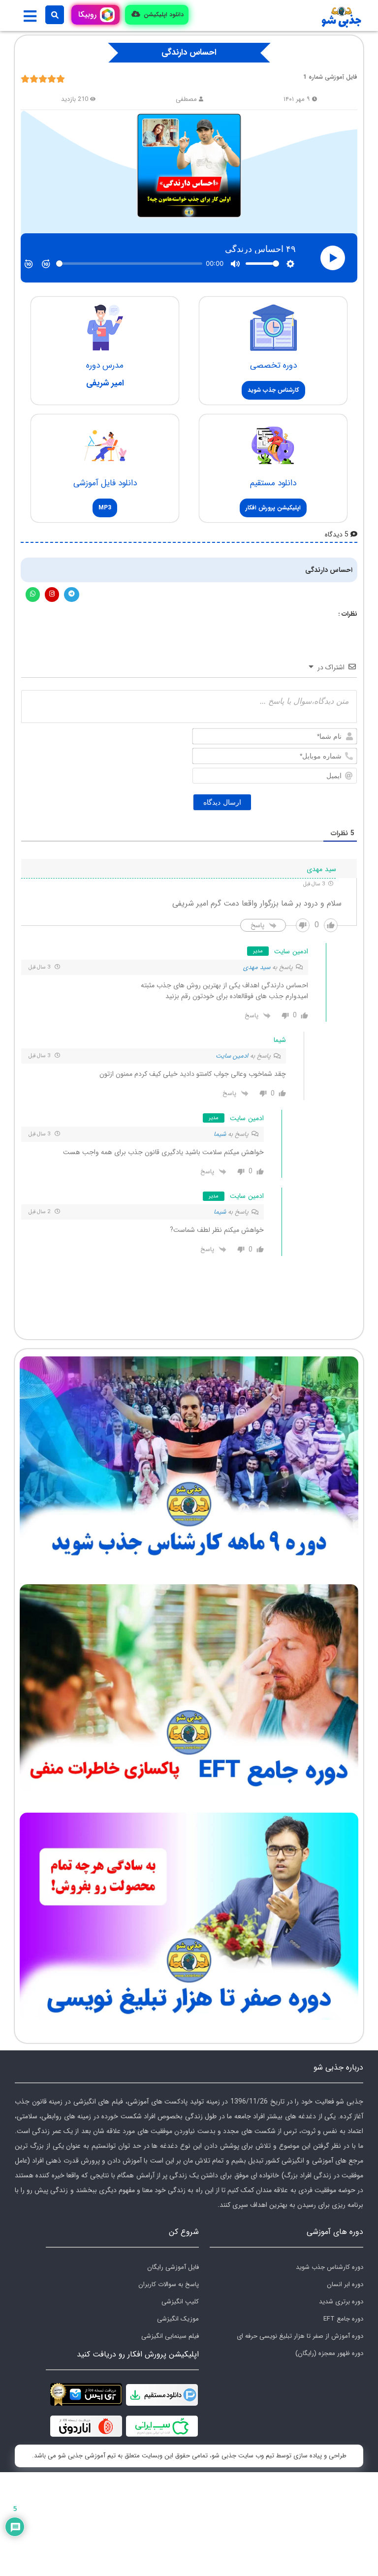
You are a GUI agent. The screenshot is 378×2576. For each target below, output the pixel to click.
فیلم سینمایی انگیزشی (170, 2336)
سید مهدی (257, 967)
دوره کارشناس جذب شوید (330, 2267)
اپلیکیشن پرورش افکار (273, 508)
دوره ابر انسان (345, 2284)
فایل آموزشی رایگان (173, 2267)
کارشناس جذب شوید (273, 390)
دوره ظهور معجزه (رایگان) (329, 2353)
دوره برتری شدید (341, 2302)
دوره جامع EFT (343, 2319)
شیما (220, 1134)
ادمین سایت (232, 1056)
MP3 (105, 508)
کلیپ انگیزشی (180, 2302)
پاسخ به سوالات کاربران (169, 2284)
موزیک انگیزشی (178, 2319)
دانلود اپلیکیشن (163, 15)
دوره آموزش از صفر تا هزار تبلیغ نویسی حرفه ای (300, 2336)
